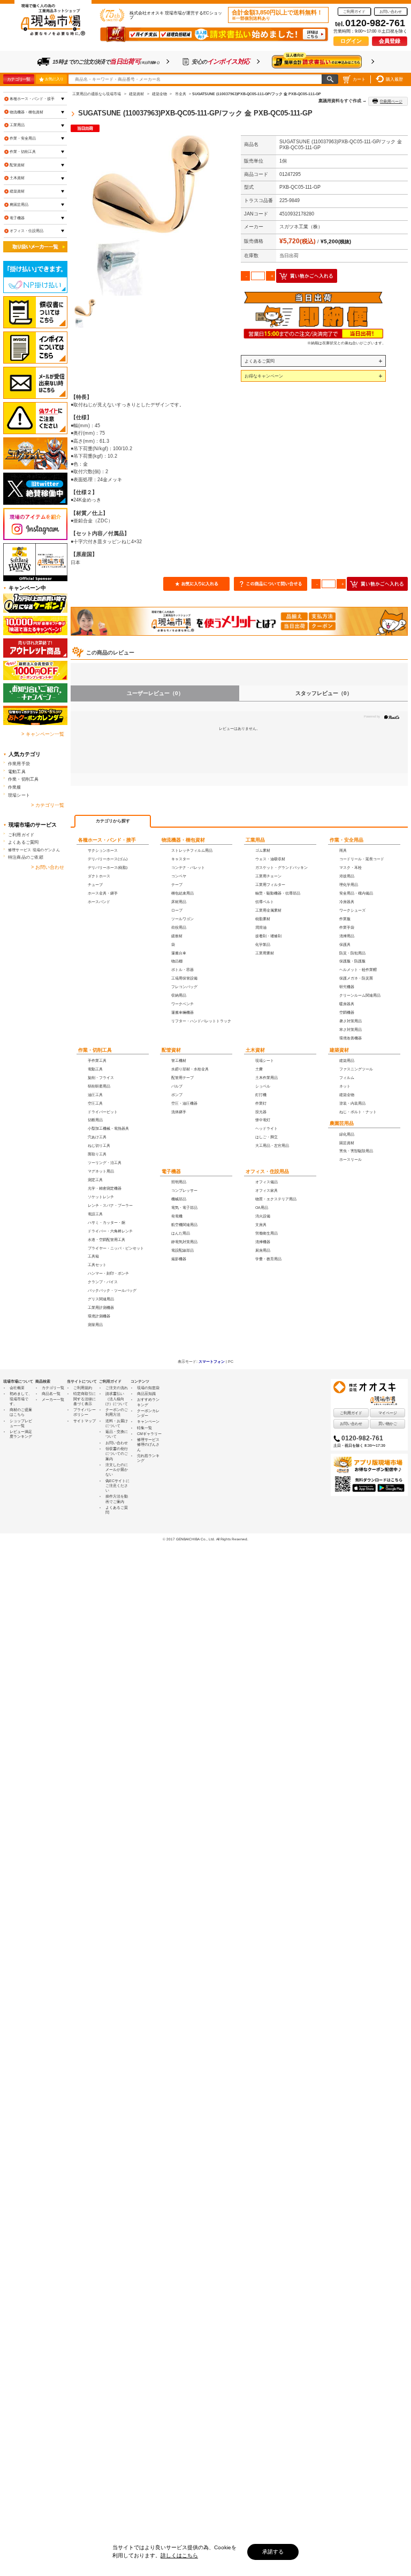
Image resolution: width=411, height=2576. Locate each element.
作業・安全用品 (347, 840)
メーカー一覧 (53, 1399)
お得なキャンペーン (264, 376)
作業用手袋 (19, 763)
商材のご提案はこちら (21, 1412)
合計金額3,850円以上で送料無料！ (277, 15)
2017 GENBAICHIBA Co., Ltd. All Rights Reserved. (207, 1539)
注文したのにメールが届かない (117, 1470)
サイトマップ (85, 1421)
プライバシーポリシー (85, 1412)
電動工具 (17, 772)
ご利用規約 (83, 1388)
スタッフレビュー (324, 693)
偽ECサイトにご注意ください (117, 1486)
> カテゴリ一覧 (48, 805)
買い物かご (388, 1424)
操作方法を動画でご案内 (117, 1499)
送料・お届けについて (117, 1423)
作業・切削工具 (95, 1050)
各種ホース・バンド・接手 (107, 840)
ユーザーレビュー (155, 693)
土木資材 (255, 1050)
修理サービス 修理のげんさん (148, 1445)
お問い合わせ (391, 11)
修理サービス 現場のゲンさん (34, 850)
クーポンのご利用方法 (117, 1412)
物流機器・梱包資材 (183, 840)
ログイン (351, 41)
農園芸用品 (342, 1123)
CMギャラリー (149, 1434)
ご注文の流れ (117, 1388)
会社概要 (17, 1388)
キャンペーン (148, 1421)
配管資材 (171, 1050)
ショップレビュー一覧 (21, 1423)
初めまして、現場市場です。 (21, 1399)
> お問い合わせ (48, 867)
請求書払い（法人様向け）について (117, 1399)
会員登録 (390, 41)
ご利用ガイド (354, 11)
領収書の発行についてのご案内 (117, 1454)
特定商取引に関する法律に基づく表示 (85, 1399)
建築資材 (339, 1050)
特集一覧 (144, 1428)
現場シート (19, 795)
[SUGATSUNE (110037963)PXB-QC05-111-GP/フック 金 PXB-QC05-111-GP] (151, 215)
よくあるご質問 (260, 361)
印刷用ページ (391, 101)
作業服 (15, 787)
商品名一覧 (51, 1394)
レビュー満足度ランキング (21, 1434)
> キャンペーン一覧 (43, 734)
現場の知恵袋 (148, 1388)
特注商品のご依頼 (26, 857)
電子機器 (171, 1171)
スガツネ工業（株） (301, 227)
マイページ (388, 1413)
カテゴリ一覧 (18, 79)
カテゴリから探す (113, 821)
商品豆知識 (146, 1394)
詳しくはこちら (179, 2555)
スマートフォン (212, 1362)
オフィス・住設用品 (267, 1171)
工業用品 (255, 840)
